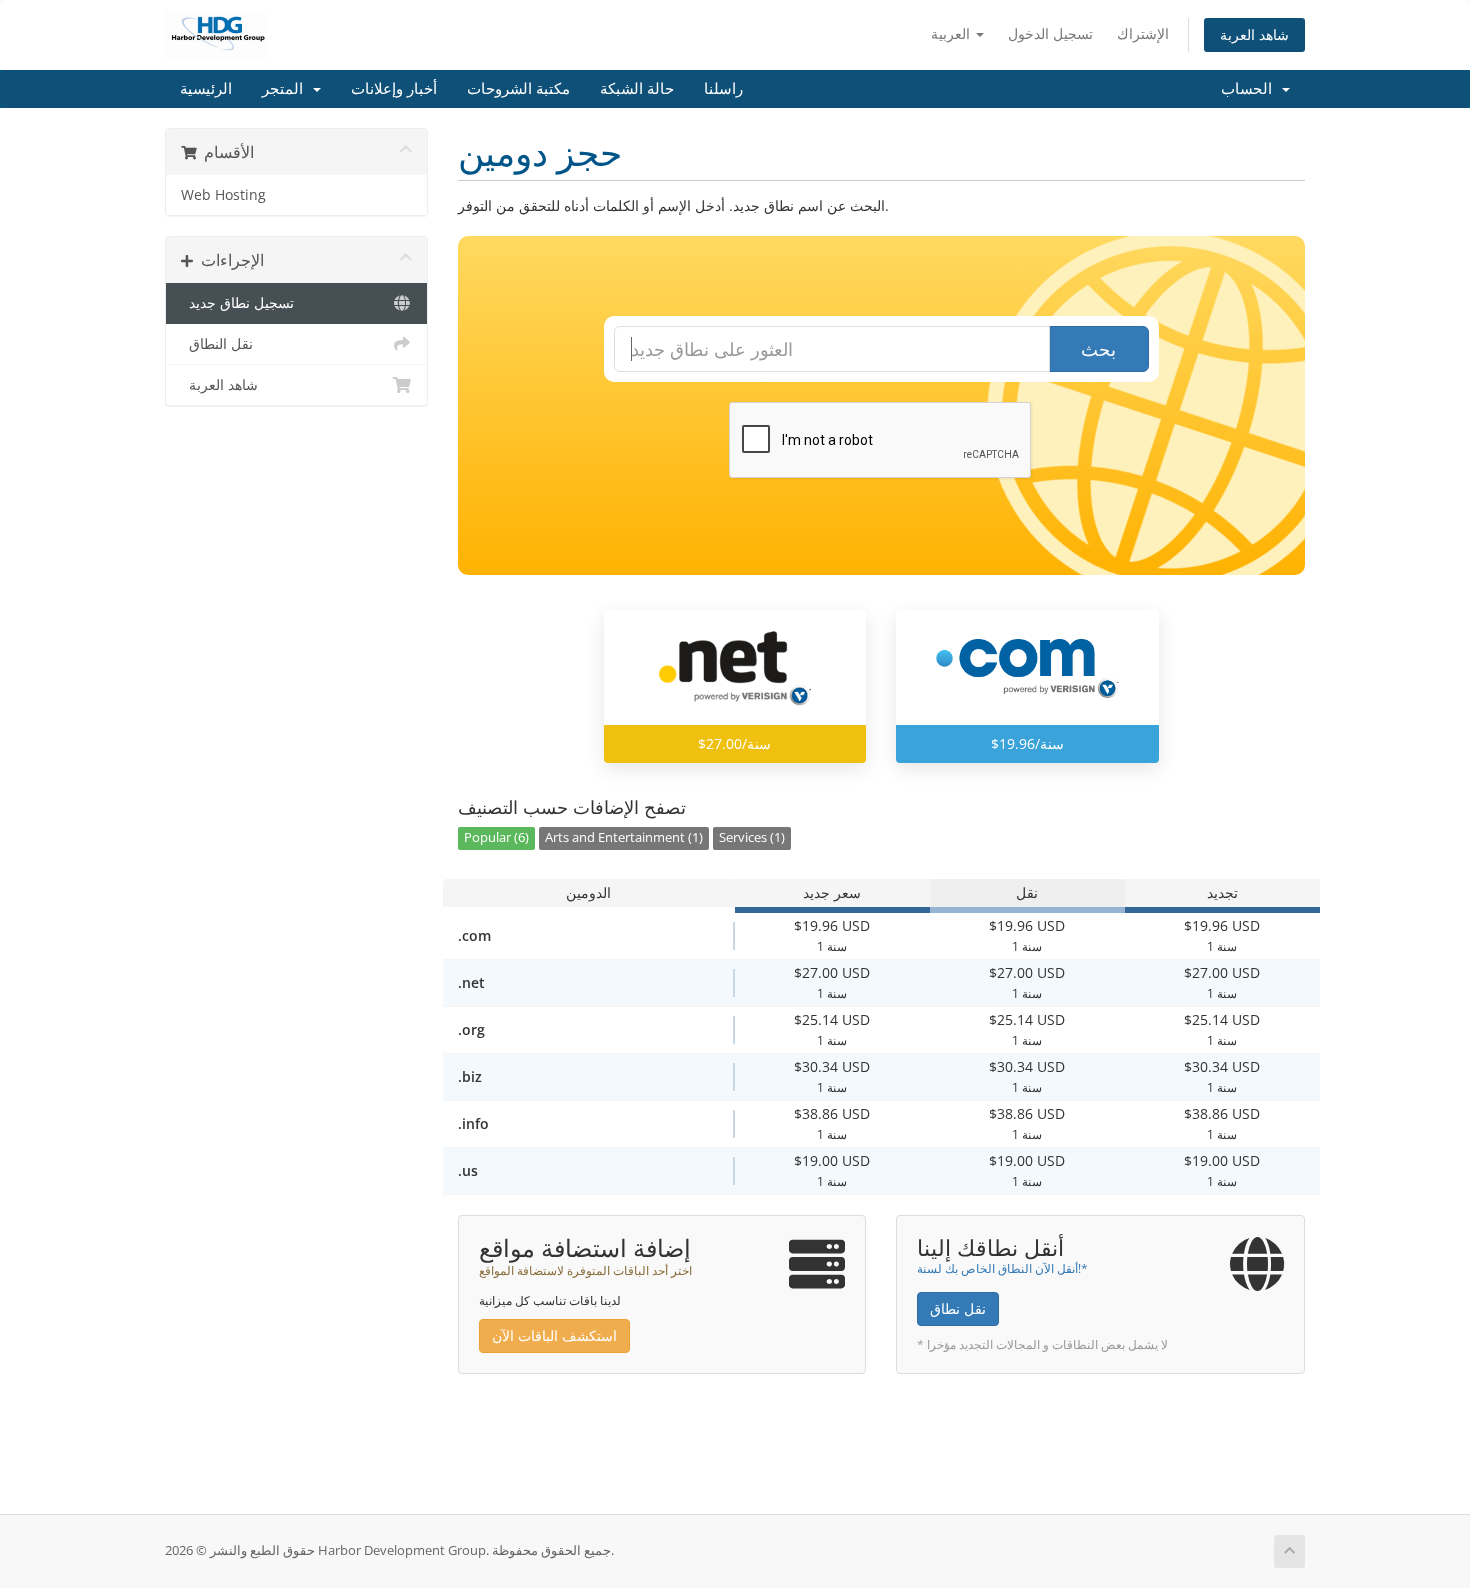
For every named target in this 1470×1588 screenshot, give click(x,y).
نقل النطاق (217, 344)
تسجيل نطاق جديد (237, 303)
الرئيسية (206, 89)
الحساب (1250, 89)
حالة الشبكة (637, 89)
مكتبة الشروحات (518, 89)
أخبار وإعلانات (394, 89)
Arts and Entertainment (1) (624, 837)
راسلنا (723, 89)
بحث (1098, 349)
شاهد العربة (1254, 34)
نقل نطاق (958, 1308)
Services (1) (752, 837)
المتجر (286, 89)
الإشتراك (1143, 33)
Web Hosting (223, 195)
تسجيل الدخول (1050, 33)
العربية (952, 33)
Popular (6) (496, 837)
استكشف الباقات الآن (554, 1335)
